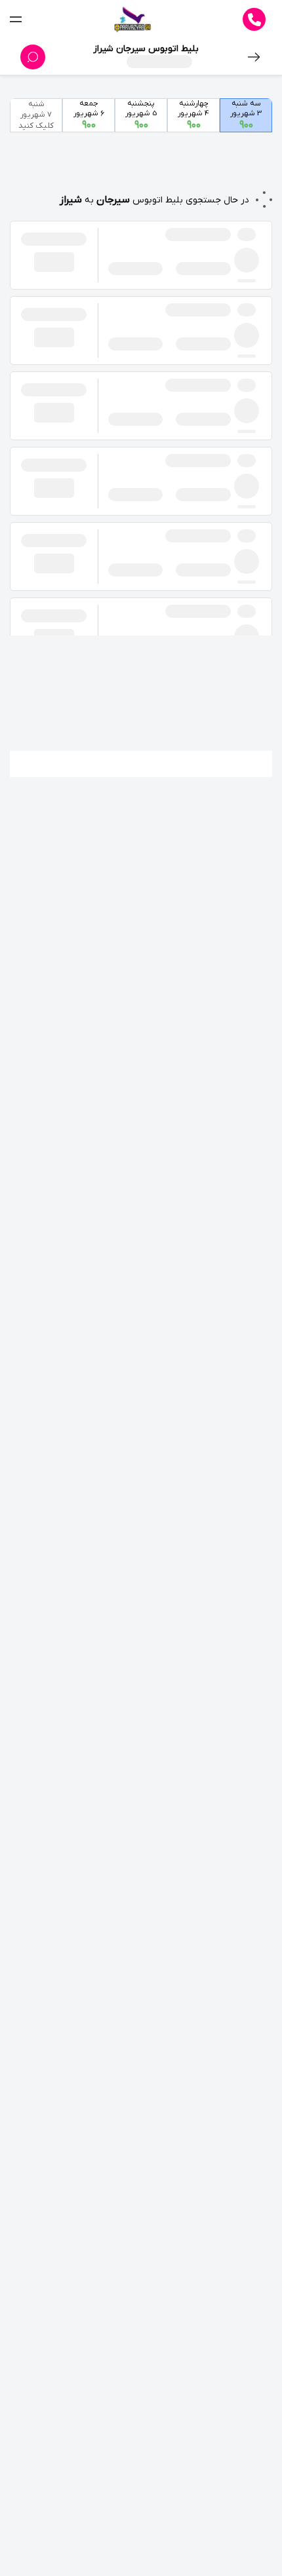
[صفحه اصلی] (132, 20)
